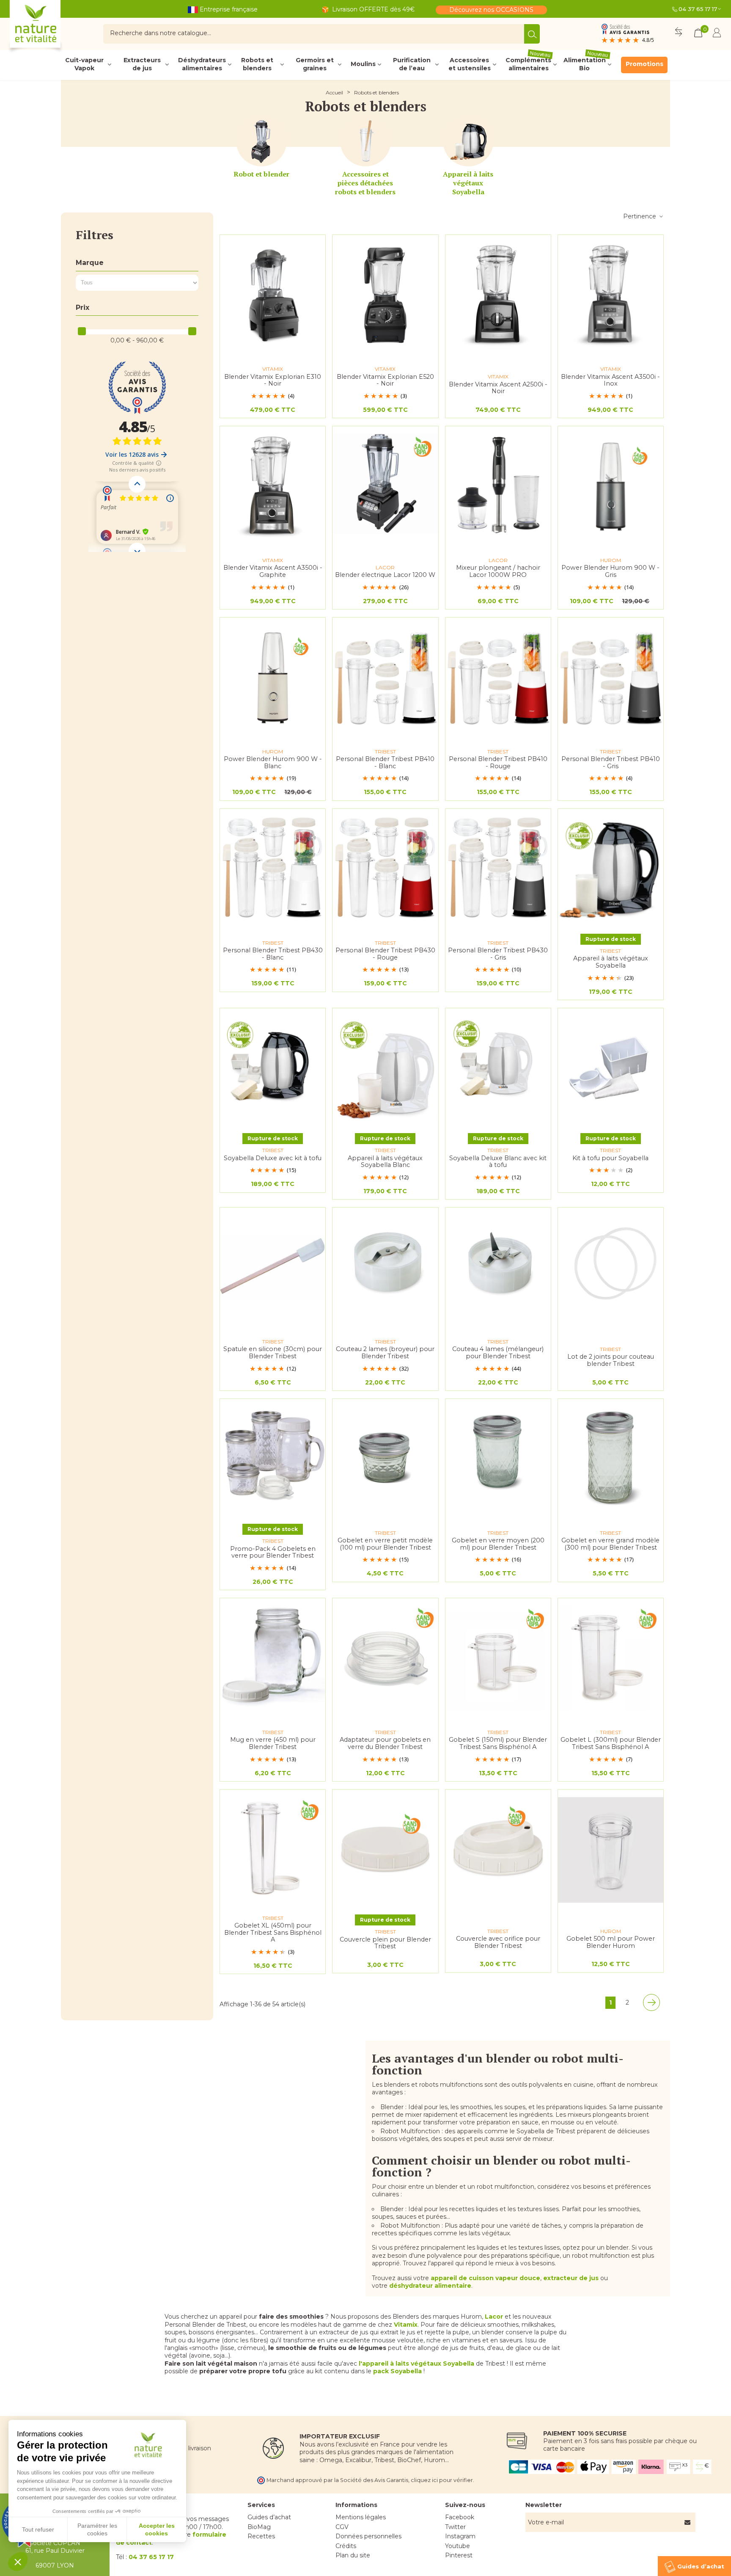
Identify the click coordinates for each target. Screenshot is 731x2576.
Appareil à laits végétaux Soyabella (468, 183)
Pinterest (459, 2555)
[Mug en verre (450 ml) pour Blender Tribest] (273, 1659)
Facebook (460, 2517)
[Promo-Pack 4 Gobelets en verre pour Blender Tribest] (273, 1459)
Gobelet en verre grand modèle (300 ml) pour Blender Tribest (610, 1544)
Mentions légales (361, 2517)
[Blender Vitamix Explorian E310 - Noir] (273, 295)
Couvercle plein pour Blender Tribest (385, 1943)
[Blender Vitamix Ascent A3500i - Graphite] (273, 487)
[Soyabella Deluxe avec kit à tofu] (273, 1069)
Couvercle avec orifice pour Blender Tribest (498, 1942)
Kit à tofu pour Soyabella (610, 1158)
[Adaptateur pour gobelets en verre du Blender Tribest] (385, 1659)
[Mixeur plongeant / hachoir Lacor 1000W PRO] (498, 487)
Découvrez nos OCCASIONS (491, 10)
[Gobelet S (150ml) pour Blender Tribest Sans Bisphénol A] (498, 1659)
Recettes (261, 2536)
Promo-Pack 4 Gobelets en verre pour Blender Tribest (273, 1552)
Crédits (346, 2546)
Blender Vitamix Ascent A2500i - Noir (498, 388)
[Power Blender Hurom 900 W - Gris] (611, 487)
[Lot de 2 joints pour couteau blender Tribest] (611, 1268)
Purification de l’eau (412, 64)
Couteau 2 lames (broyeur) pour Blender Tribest (385, 1353)
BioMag (259, 2527)
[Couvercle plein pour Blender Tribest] (385, 1850)
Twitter (455, 2527)
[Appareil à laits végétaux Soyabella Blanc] (385, 1069)
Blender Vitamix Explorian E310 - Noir (273, 380)
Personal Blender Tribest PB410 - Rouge (498, 763)
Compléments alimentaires (528, 64)
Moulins (363, 64)
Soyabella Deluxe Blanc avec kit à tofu (498, 1162)
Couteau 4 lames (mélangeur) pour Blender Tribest (498, 1353)
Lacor (494, 2317)
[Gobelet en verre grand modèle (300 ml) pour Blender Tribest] (611, 1459)
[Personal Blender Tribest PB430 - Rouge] (385, 869)
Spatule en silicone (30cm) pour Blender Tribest (273, 1353)
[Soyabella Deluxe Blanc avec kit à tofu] (498, 1069)
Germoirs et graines (315, 64)
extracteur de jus (571, 2278)
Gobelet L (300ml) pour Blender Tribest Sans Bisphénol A (611, 1743)
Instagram (460, 2536)
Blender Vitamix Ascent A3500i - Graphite (273, 571)
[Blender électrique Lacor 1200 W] (385, 487)
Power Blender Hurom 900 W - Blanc (273, 763)
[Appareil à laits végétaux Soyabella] (468, 141)
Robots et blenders (257, 64)
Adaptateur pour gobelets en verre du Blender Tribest (385, 1743)
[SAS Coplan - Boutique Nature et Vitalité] (53, 27)
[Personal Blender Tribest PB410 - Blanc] (385, 678)
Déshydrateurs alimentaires (202, 64)
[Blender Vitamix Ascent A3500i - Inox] (611, 295)
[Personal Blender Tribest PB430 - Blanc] (273, 869)
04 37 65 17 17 (698, 9)
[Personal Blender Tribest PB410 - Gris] (611, 678)
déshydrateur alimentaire (430, 2286)
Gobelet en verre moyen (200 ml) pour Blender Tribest (498, 1544)
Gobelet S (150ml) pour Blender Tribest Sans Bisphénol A (498, 1743)
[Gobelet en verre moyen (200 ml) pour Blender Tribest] (498, 1459)
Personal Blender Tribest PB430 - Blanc (273, 954)
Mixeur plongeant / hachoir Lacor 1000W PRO (498, 571)
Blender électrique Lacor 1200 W (385, 575)
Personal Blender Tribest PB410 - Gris (611, 763)
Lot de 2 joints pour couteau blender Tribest (611, 1360)
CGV (342, 2527)
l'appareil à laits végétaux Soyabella (416, 2364)
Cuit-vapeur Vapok (84, 64)
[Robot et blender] (261, 141)
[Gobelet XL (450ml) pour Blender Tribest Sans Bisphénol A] (273, 1850)
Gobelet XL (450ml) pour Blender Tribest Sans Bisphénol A (273, 1933)
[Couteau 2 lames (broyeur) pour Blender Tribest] (385, 1268)
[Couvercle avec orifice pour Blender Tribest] (498, 1850)
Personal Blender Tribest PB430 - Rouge (385, 954)
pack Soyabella (397, 2371)
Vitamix (406, 2325)
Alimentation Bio (586, 64)
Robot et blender (261, 174)
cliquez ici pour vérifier (442, 2480)
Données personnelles (368, 2536)
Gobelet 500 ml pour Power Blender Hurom (611, 1942)
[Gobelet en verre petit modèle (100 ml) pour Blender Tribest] (385, 1459)
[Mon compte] (717, 34)
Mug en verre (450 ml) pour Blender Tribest (273, 1743)
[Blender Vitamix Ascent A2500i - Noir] (498, 295)
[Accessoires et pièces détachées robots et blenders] (365, 141)
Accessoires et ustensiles (470, 64)
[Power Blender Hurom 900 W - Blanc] (273, 678)
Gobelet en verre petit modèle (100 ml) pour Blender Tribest (385, 1544)
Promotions (644, 64)
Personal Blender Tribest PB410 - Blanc (385, 763)
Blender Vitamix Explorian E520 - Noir (385, 380)
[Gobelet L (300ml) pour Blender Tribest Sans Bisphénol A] (611, 1659)
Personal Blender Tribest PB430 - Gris (498, 954)
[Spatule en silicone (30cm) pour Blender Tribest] (273, 1268)
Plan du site (353, 2555)
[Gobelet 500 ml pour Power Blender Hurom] (611, 1850)
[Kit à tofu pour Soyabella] (611, 1069)
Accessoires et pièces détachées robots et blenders (365, 183)
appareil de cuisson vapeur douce (485, 2278)
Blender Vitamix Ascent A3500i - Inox (610, 380)
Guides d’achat (269, 2517)
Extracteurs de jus (142, 64)
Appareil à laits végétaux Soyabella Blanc (385, 1162)
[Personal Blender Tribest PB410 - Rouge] (498, 678)
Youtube (458, 2546)
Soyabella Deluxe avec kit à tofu (273, 1158)
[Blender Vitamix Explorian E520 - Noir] (385, 295)
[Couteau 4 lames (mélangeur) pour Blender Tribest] (498, 1268)
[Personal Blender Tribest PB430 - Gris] (498, 869)
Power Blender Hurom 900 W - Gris (610, 571)
